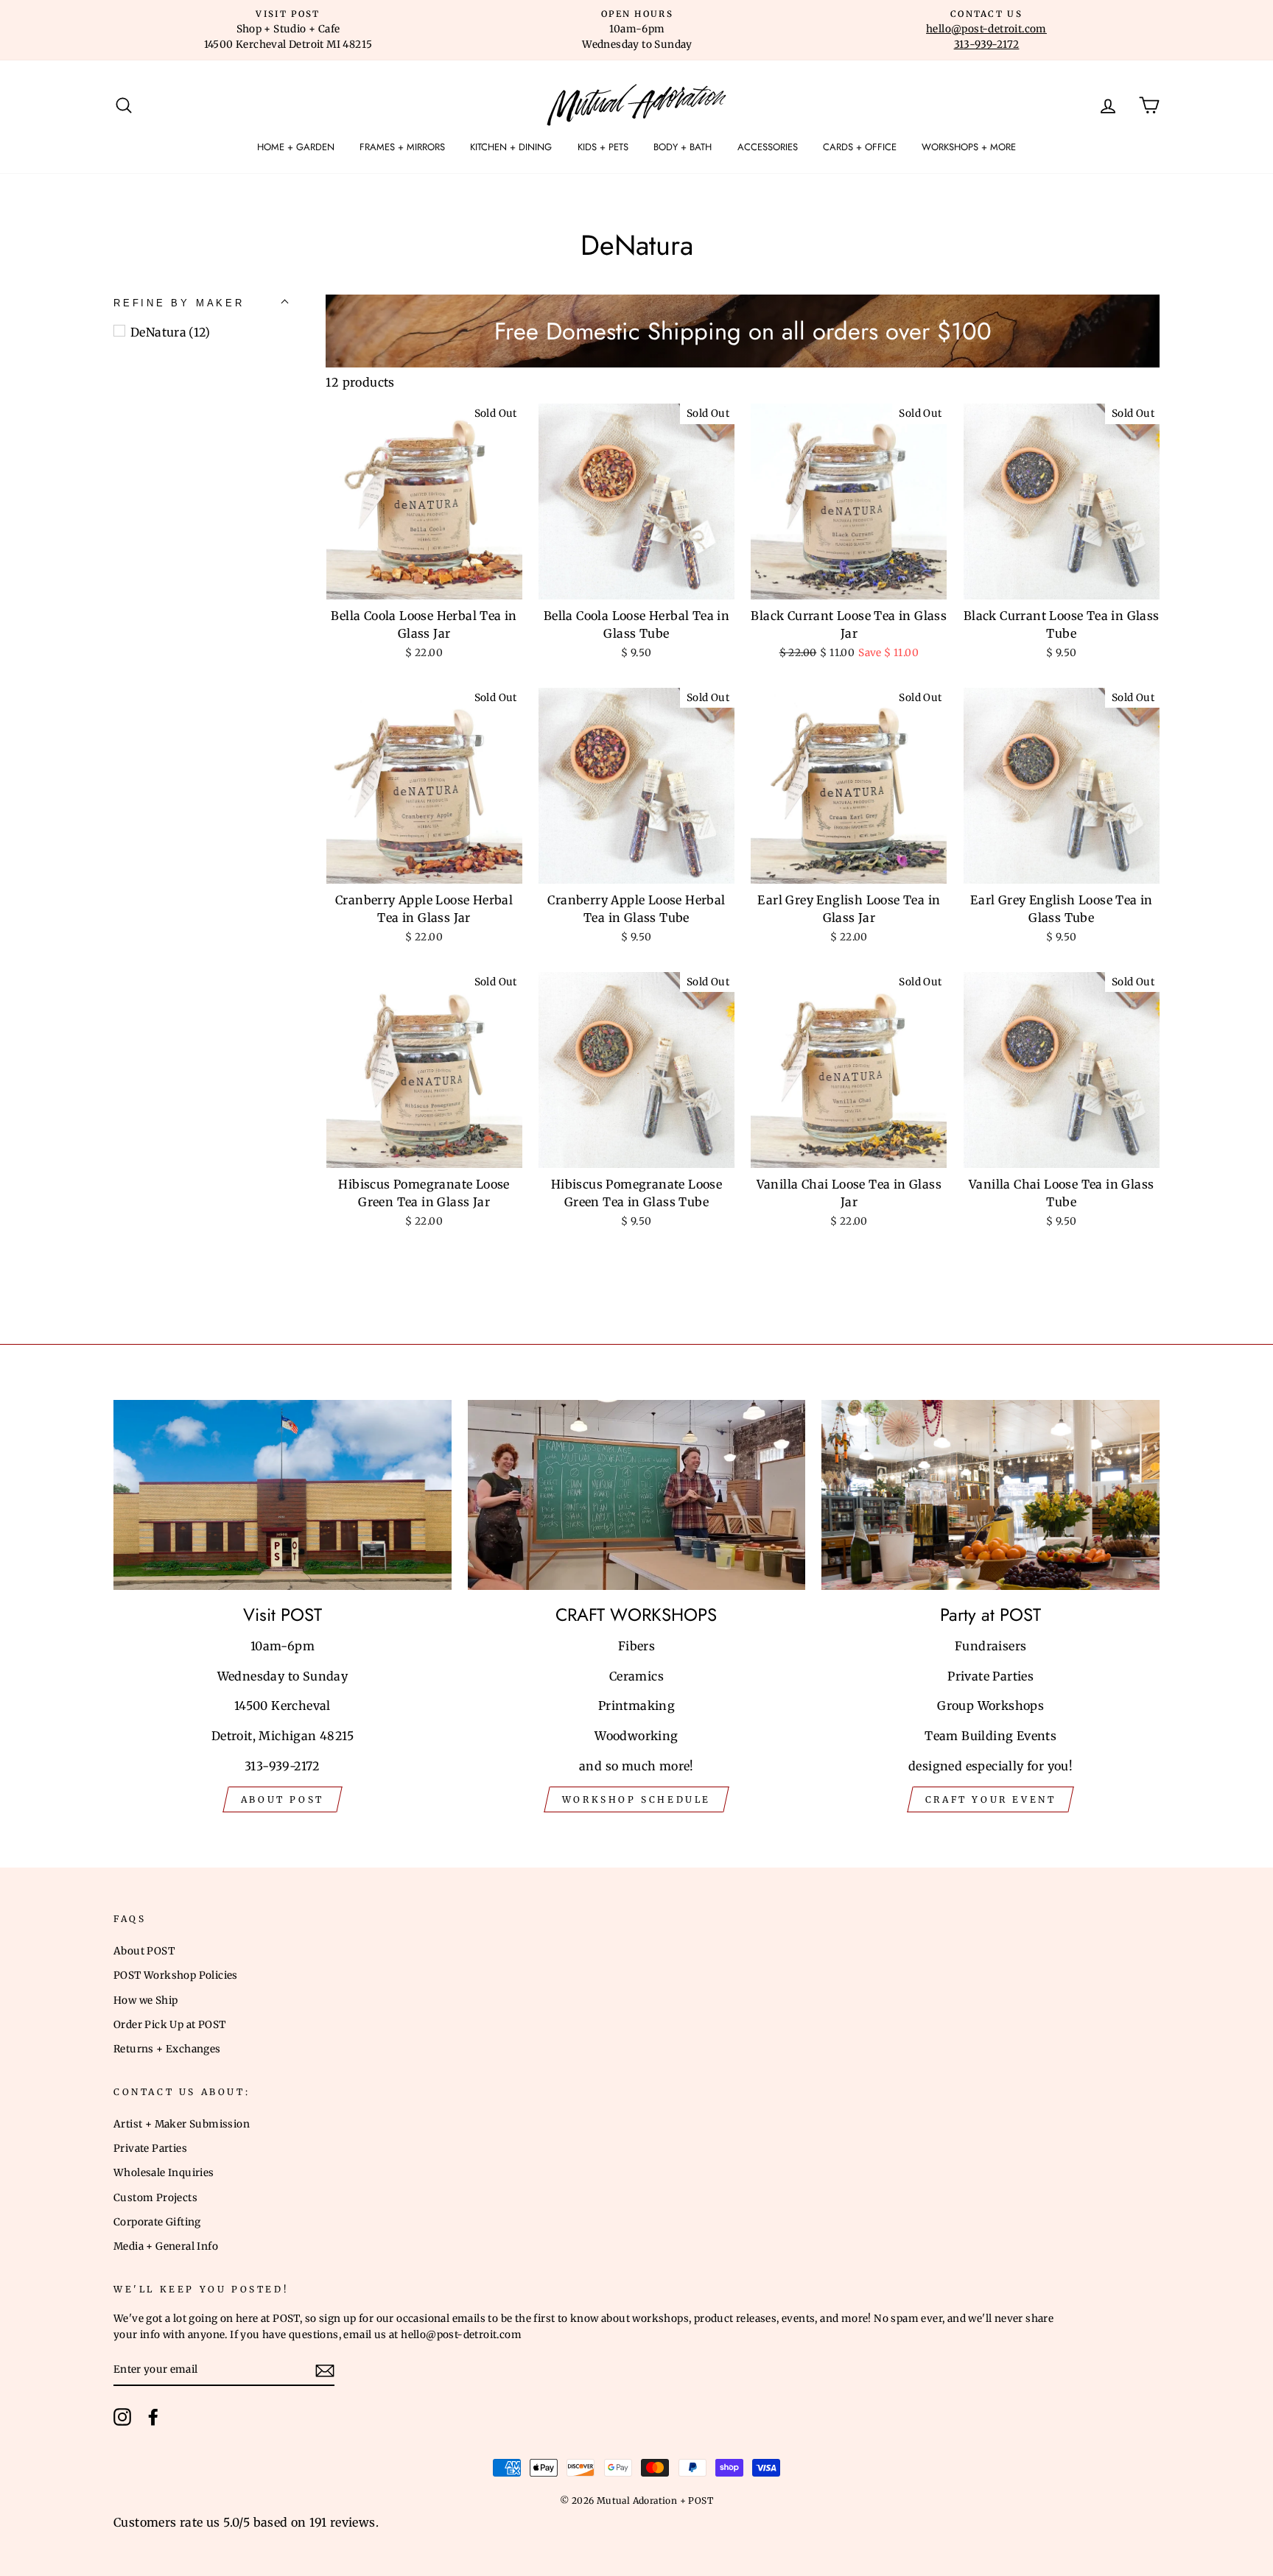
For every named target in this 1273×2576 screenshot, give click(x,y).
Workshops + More (969, 147)
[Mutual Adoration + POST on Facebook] (153, 2417)
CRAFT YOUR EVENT (991, 1799)
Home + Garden (296, 147)
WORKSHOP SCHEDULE (636, 1799)
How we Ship (145, 2000)
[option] (288, 30)
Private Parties (150, 2149)
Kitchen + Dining (511, 147)
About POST (144, 1951)
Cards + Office (860, 147)
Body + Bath (683, 147)
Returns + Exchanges (167, 2049)
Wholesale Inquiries (164, 2173)
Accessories (768, 147)
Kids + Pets (603, 147)
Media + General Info (166, 2246)
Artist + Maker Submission (182, 2124)
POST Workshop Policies (176, 1975)
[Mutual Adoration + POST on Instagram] (122, 2417)
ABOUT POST (283, 1799)
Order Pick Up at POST (169, 2025)
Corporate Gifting (157, 2222)
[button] (179, 303)
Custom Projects (155, 2198)
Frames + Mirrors (402, 147)
